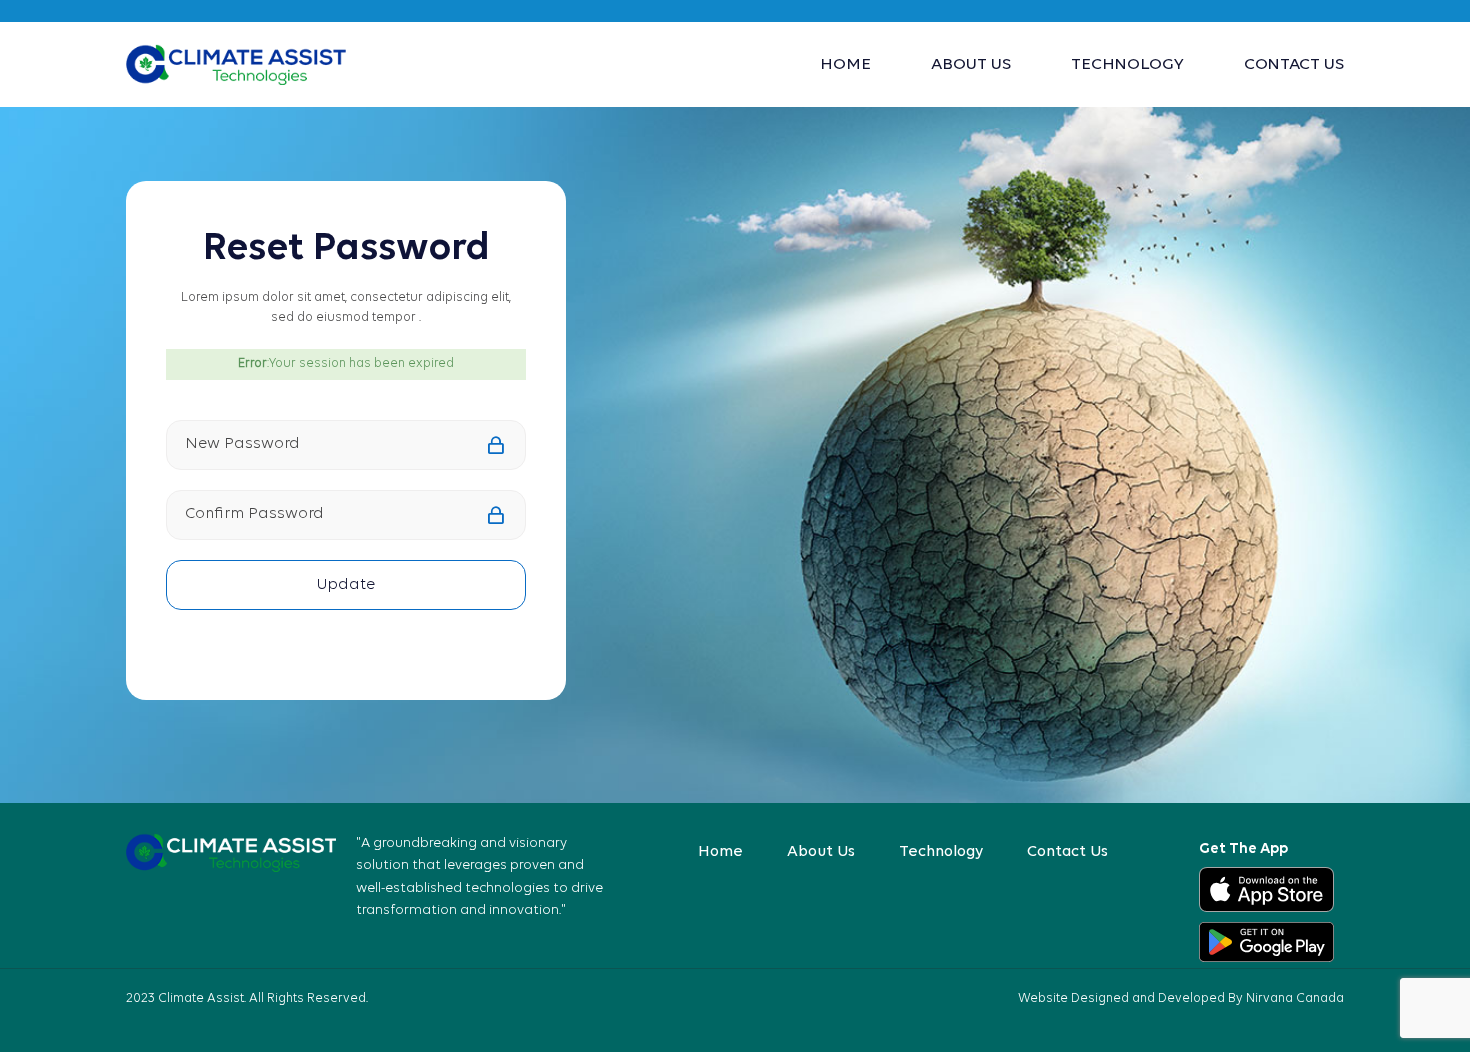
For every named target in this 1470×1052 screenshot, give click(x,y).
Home (845, 64)
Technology (1127, 64)
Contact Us (1294, 64)
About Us (971, 64)
